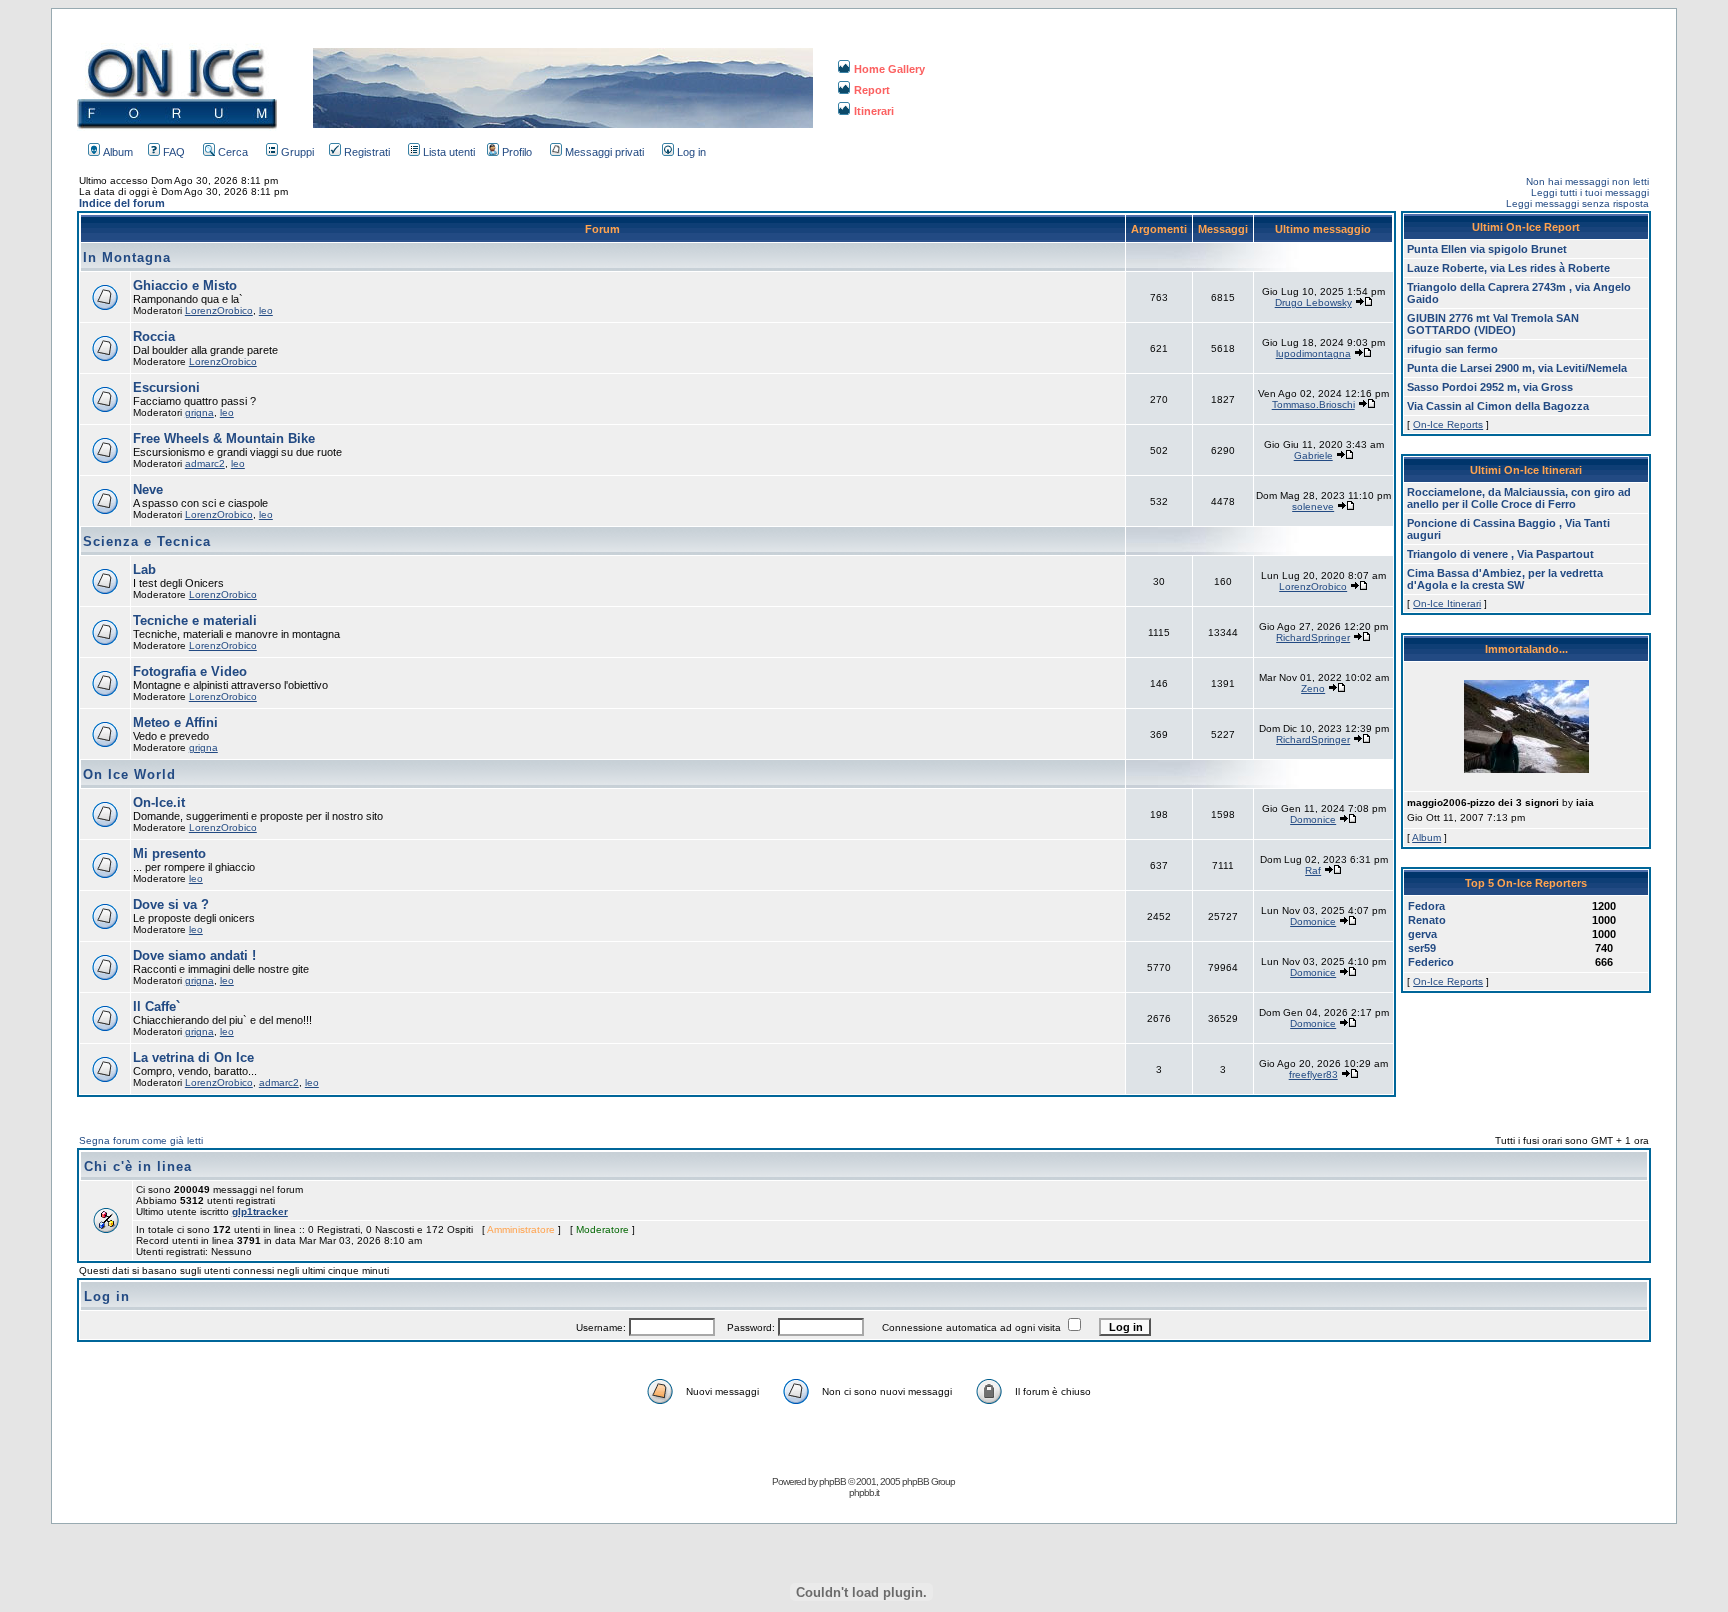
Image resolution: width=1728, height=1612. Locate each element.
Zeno (1313, 688)
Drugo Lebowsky (1313, 302)
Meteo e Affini (175, 722)
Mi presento (169, 853)
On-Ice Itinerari (1447, 603)
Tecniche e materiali (195, 620)
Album (118, 152)
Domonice (1313, 819)
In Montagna (127, 257)
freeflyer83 (1313, 1074)
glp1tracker (260, 1211)
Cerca (233, 152)
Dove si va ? (171, 904)
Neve (148, 489)
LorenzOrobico (219, 310)
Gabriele (1313, 455)
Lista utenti (449, 152)
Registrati (367, 152)
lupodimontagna (1313, 353)
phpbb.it (864, 1492)
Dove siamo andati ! (194, 955)
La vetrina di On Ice (193, 1057)
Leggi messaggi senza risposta (1577, 203)
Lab (144, 569)
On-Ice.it (159, 802)
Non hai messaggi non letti (1587, 181)
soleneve (1313, 506)
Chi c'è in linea (138, 1166)
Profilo (517, 152)
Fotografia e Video (190, 671)
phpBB (832, 1481)
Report (872, 90)
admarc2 (205, 463)
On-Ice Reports (1448, 424)
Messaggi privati (604, 152)
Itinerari (874, 111)
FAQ (174, 152)
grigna (199, 412)
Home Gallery (889, 69)
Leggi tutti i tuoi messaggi (1590, 192)
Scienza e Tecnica (147, 541)
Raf (1313, 870)
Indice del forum (122, 203)
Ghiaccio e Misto (185, 285)
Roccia (154, 336)
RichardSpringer (1313, 637)
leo (266, 310)
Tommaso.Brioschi (1313, 404)
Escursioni (166, 387)
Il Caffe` (156, 1006)
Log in (691, 152)
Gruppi (297, 152)
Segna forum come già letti (141, 1140)
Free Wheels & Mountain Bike (224, 438)
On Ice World (129, 774)
